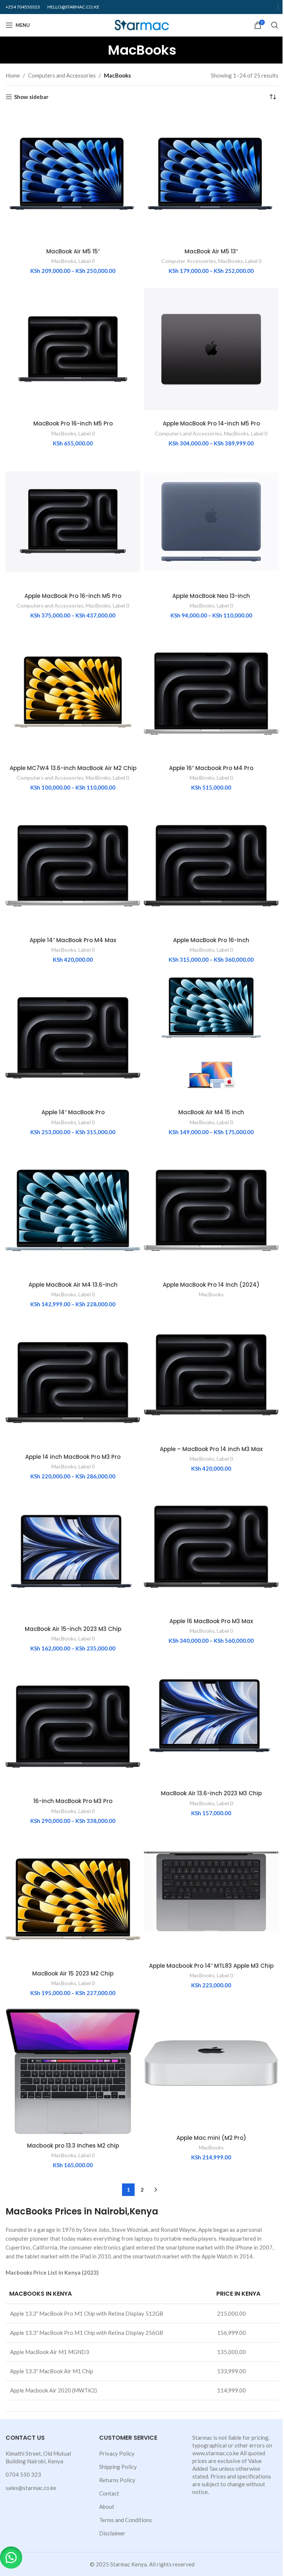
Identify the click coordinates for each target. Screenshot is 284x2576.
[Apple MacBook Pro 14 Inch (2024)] (211, 1210)
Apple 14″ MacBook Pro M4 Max (73, 940)
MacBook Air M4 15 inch (211, 1112)
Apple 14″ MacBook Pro (73, 1112)
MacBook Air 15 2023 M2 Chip (73, 1973)
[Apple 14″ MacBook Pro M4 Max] (73, 866)
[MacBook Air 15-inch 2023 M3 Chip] (73, 1554)
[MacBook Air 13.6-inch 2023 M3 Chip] (211, 1719)
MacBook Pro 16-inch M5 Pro (73, 423)
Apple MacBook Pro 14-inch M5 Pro (211, 423)
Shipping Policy (118, 2467)
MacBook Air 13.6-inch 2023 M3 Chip (211, 1793)
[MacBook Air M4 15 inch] (211, 1038)
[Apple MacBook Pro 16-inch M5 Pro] (73, 521)
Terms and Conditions (126, 2520)
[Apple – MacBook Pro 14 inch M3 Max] (211, 1375)
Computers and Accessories (62, 75)
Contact (109, 2493)
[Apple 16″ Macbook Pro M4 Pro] (211, 694)
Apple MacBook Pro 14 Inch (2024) (211, 1285)
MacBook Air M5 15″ (73, 251)
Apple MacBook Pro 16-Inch (211, 940)
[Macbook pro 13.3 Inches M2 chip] (73, 2071)
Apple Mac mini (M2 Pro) (211, 2138)
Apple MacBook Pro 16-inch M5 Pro (73, 596)
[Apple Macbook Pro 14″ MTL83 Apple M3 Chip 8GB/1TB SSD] (211, 1891)
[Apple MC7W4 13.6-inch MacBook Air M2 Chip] (73, 694)
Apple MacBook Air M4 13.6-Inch (73, 1285)
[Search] (275, 25)
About (107, 2507)
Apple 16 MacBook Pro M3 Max (211, 1621)
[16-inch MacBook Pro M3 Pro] (73, 1727)
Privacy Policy (117, 2453)
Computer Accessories (189, 261)
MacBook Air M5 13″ (211, 251)
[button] (11, 2558)
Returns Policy (117, 2480)
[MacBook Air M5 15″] (73, 177)
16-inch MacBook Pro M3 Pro (73, 1801)
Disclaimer (112, 2533)
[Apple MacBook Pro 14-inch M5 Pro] (211, 349)
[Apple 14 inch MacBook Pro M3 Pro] (73, 1382)
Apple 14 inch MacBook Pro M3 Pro (73, 1457)
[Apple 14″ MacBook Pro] (73, 1038)
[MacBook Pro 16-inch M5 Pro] (73, 349)
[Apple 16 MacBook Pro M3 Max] (211, 1547)
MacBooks (64, 261)
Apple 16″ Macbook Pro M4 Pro (211, 768)
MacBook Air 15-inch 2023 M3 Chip (73, 1629)
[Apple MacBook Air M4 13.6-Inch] (73, 1210)
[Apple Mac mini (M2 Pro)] (211, 2063)
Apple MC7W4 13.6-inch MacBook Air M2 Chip (73, 768)
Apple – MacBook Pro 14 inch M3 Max (211, 1449)
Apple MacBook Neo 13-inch (211, 596)
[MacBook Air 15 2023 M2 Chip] (73, 1899)
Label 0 (87, 261)
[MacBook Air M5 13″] (211, 177)
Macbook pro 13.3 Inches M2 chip (73, 2146)
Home (13, 75)
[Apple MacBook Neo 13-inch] (211, 521)
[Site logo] (142, 24)
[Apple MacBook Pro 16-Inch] (211, 866)
